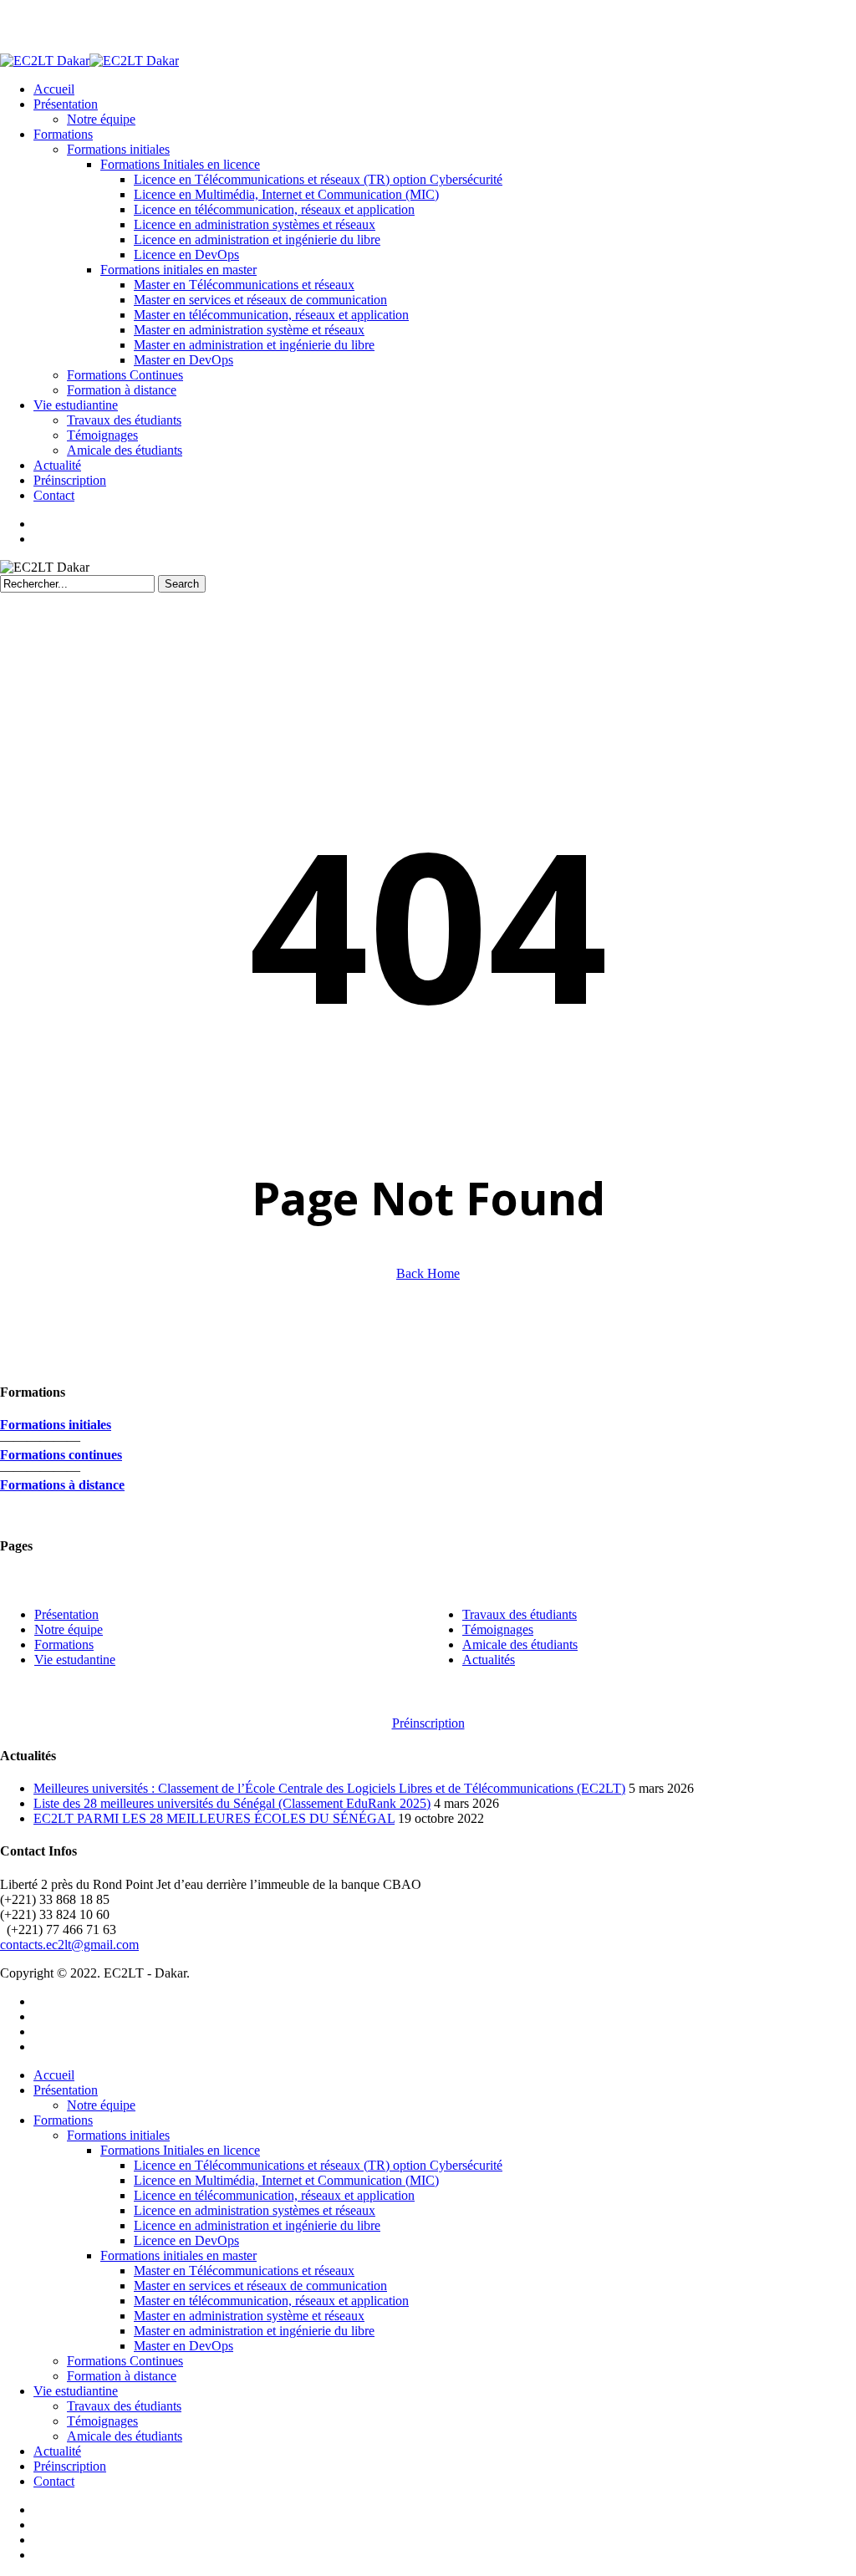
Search (182, 584)
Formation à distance (122, 2376)
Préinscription (70, 2466)
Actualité (57, 2451)
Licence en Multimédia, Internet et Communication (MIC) (286, 2180)
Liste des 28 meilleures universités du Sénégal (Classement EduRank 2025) (232, 1803)
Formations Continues (125, 2361)
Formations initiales (118, 2135)
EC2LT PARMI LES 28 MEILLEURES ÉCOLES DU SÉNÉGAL (214, 1818)
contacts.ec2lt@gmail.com (69, 1945)
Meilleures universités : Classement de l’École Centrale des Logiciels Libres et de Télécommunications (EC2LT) (329, 1788)
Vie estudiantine (76, 2391)
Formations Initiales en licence (180, 2150)
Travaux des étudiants (124, 2406)
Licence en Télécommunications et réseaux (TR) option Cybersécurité (318, 2165)
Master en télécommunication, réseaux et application (271, 2301)
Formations (64, 1644)
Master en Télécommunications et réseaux (244, 2271)
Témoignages (102, 2421)
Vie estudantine (75, 1660)
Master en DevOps (183, 2346)
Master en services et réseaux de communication (260, 2286)
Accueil (54, 2075)
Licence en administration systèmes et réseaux (255, 2210)
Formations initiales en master (178, 2255)
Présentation (66, 1614)
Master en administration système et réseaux (249, 2316)
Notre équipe (101, 2105)
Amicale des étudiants (125, 2436)
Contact (54, 2481)
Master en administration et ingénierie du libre (254, 2331)
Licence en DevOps (186, 2240)
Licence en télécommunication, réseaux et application (274, 2195)
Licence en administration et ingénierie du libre (257, 2225)
